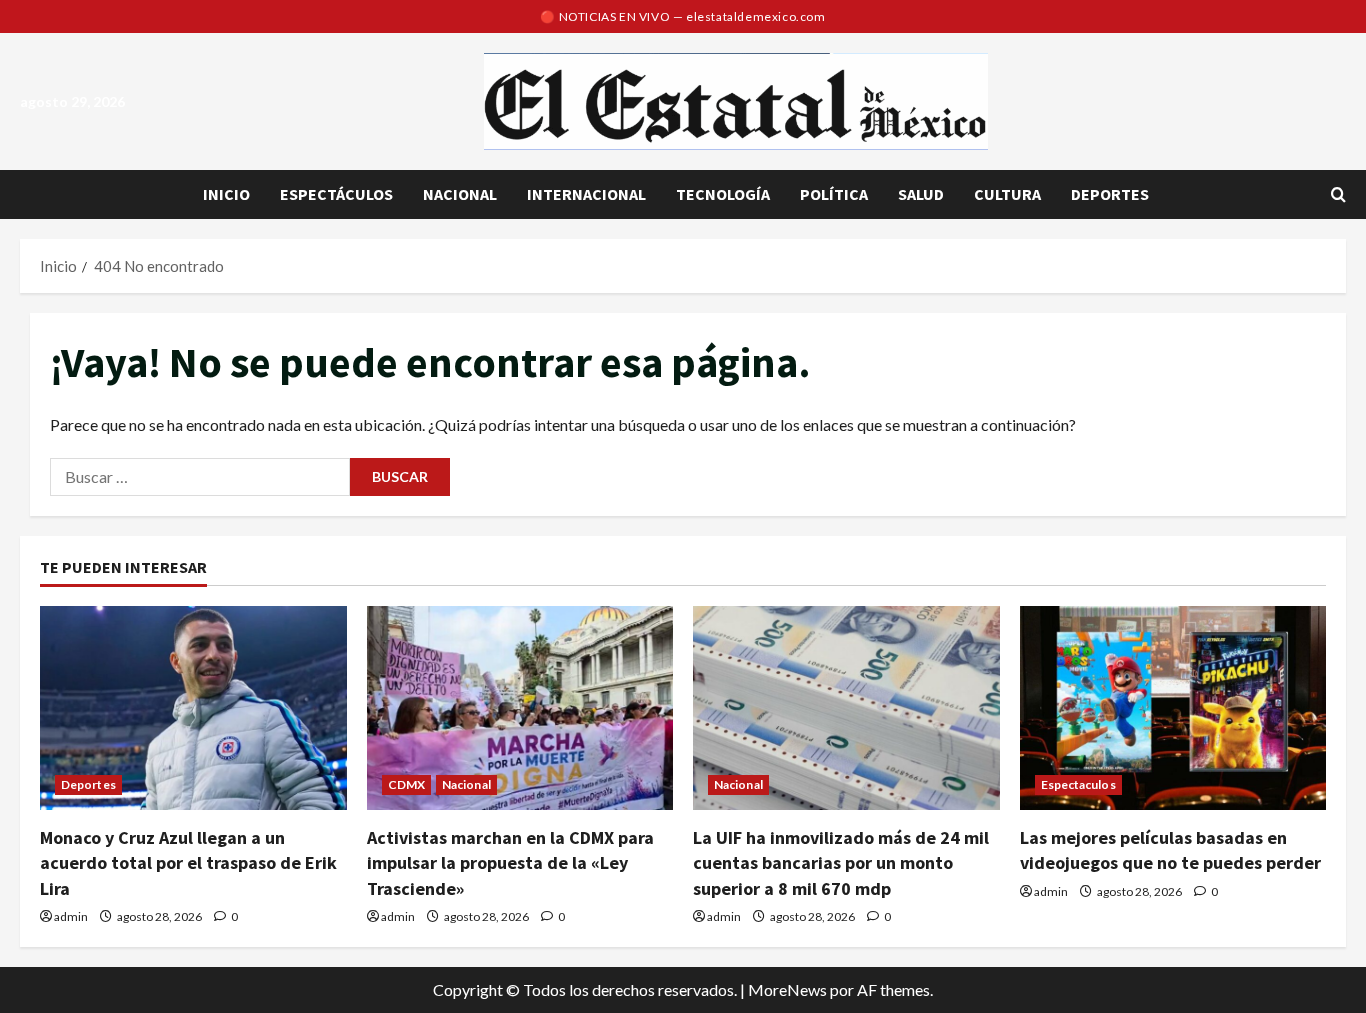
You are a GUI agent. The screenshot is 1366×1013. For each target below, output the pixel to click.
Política (834, 194)
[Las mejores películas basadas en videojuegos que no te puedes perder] (1173, 708)
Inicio (226, 194)
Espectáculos (336, 194)
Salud (921, 194)
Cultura (1007, 194)
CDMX (406, 784)
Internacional (586, 194)
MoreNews (787, 989)
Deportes (1110, 194)
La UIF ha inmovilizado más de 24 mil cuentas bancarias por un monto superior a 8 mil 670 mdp (841, 862)
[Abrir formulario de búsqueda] (1338, 194)
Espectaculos (1078, 784)
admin (71, 916)
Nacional (460, 194)
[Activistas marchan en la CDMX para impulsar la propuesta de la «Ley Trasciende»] (520, 708)
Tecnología (723, 194)
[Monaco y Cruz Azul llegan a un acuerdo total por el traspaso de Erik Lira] (193, 708)
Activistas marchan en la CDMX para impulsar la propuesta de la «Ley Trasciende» (510, 862)
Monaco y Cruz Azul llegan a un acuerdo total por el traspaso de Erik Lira (188, 862)
